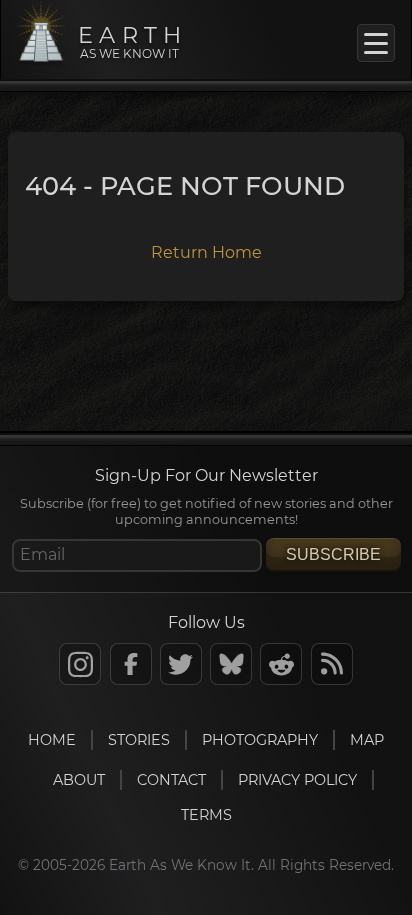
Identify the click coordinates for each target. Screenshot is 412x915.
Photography (260, 740)
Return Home (206, 252)
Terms (206, 815)
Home (52, 740)
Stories (139, 740)
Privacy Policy (297, 780)
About (79, 780)
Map (367, 740)
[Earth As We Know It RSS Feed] (332, 664)
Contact (171, 780)
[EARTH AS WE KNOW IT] (41, 60)
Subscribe (333, 554)
